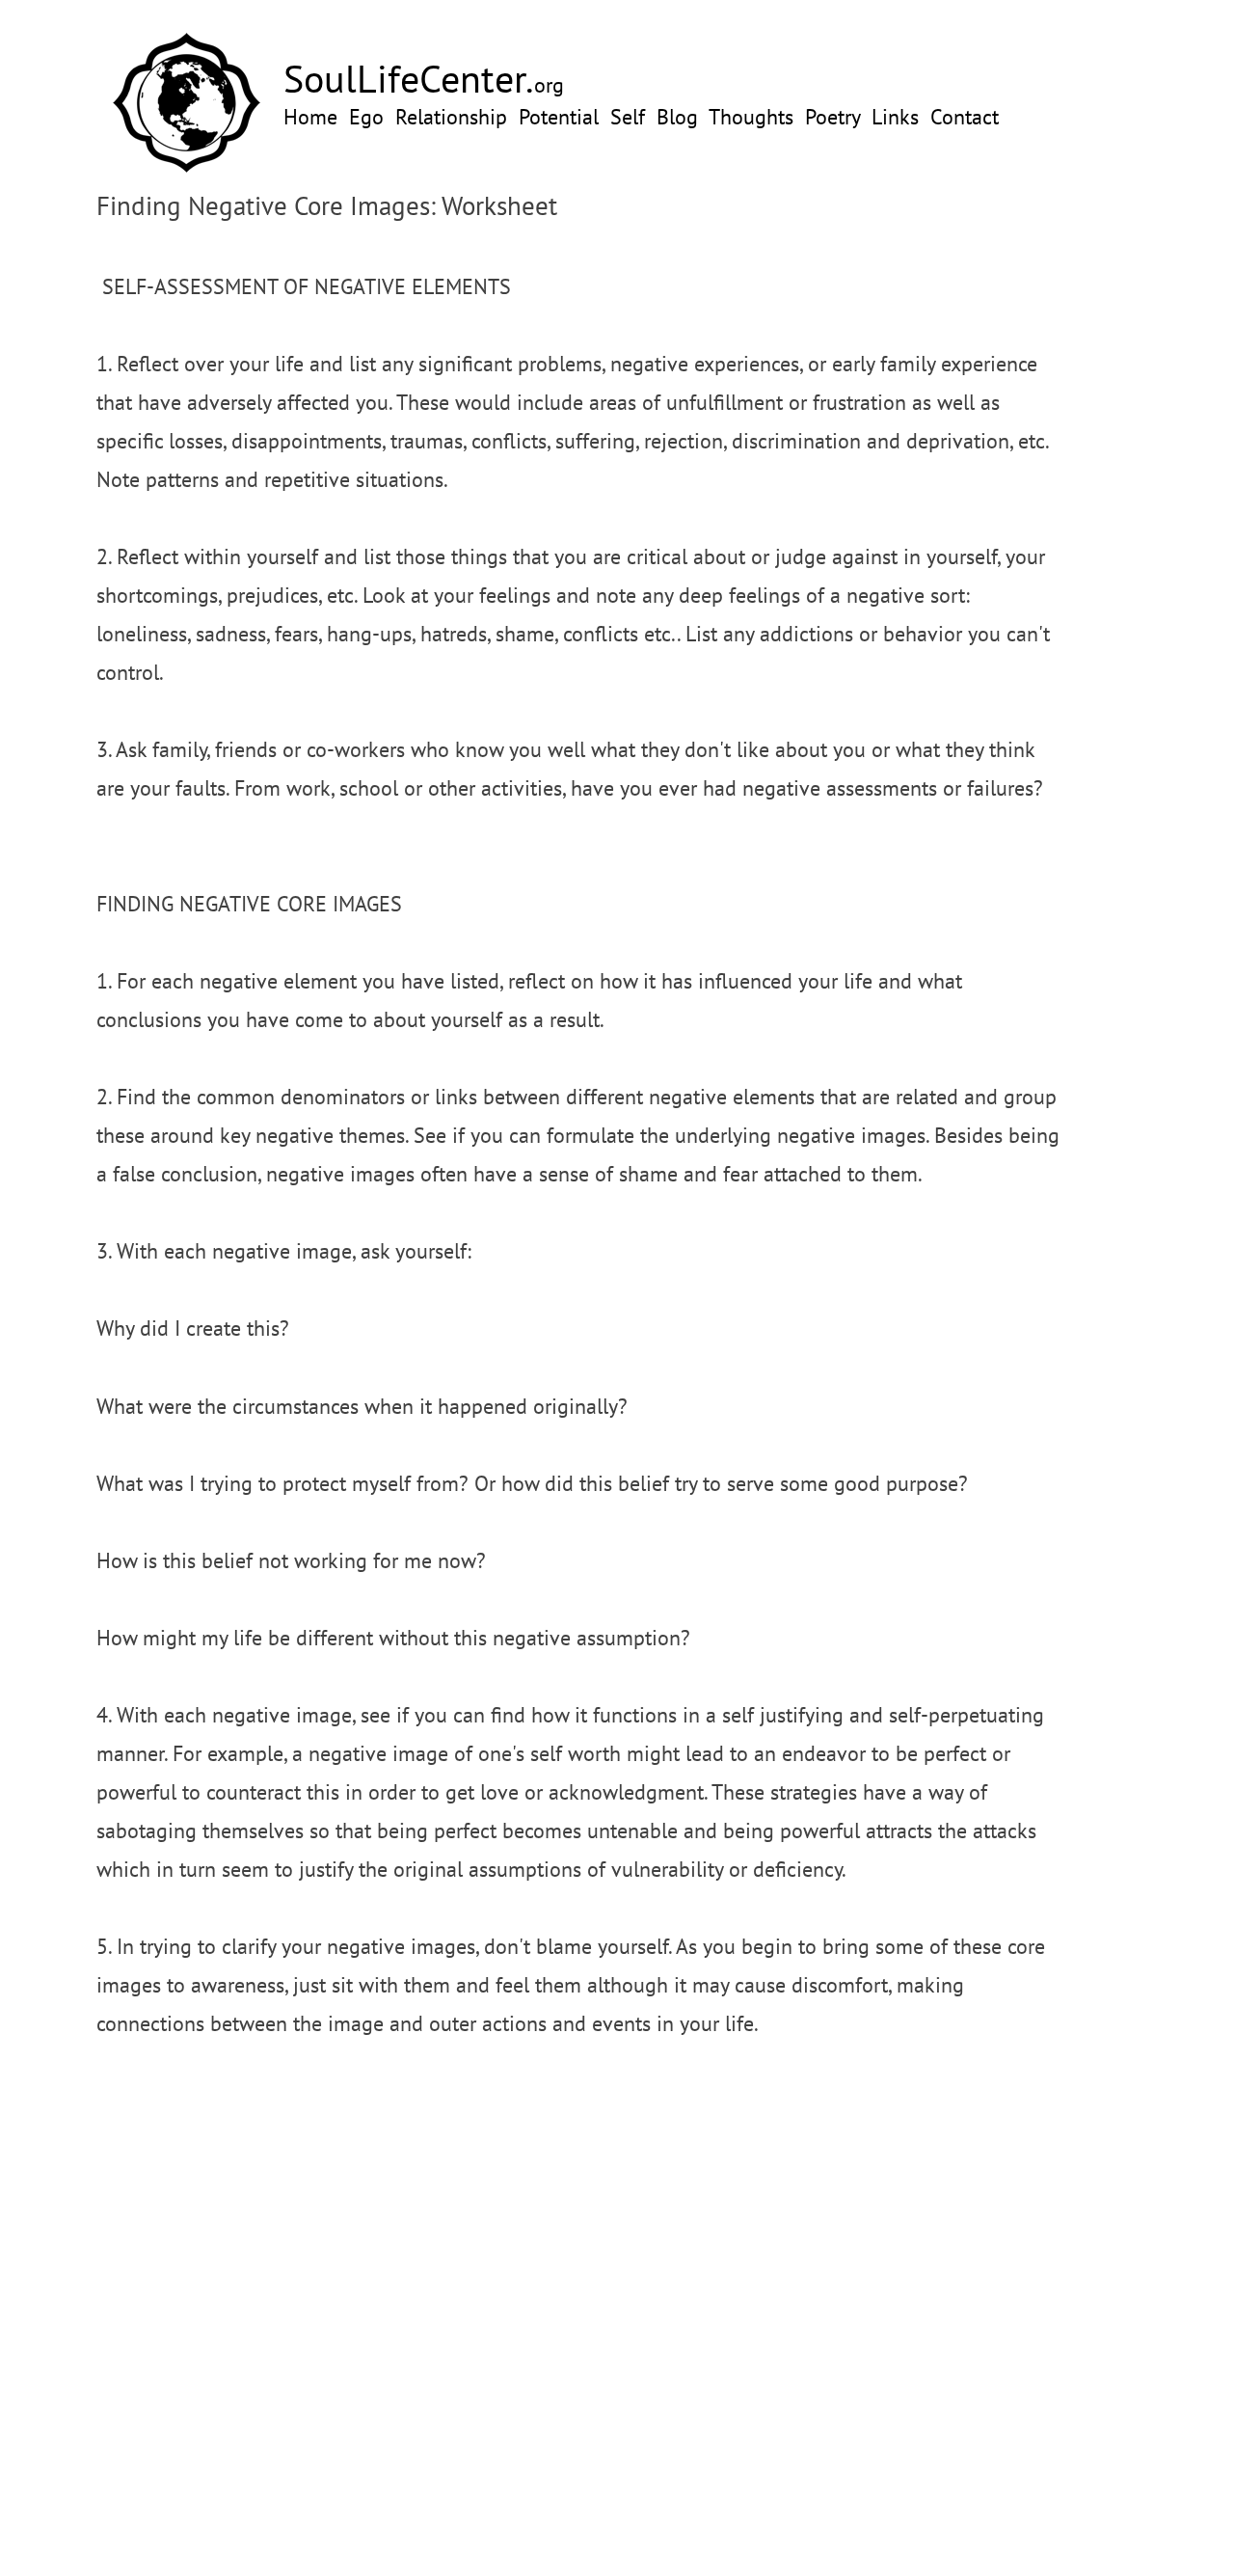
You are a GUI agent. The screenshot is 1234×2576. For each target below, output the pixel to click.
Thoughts (751, 117)
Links (895, 117)
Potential (559, 117)
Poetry (832, 117)
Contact (965, 117)
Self (628, 117)
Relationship (451, 117)
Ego (366, 117)
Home (310, 117)
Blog (677, 117)
